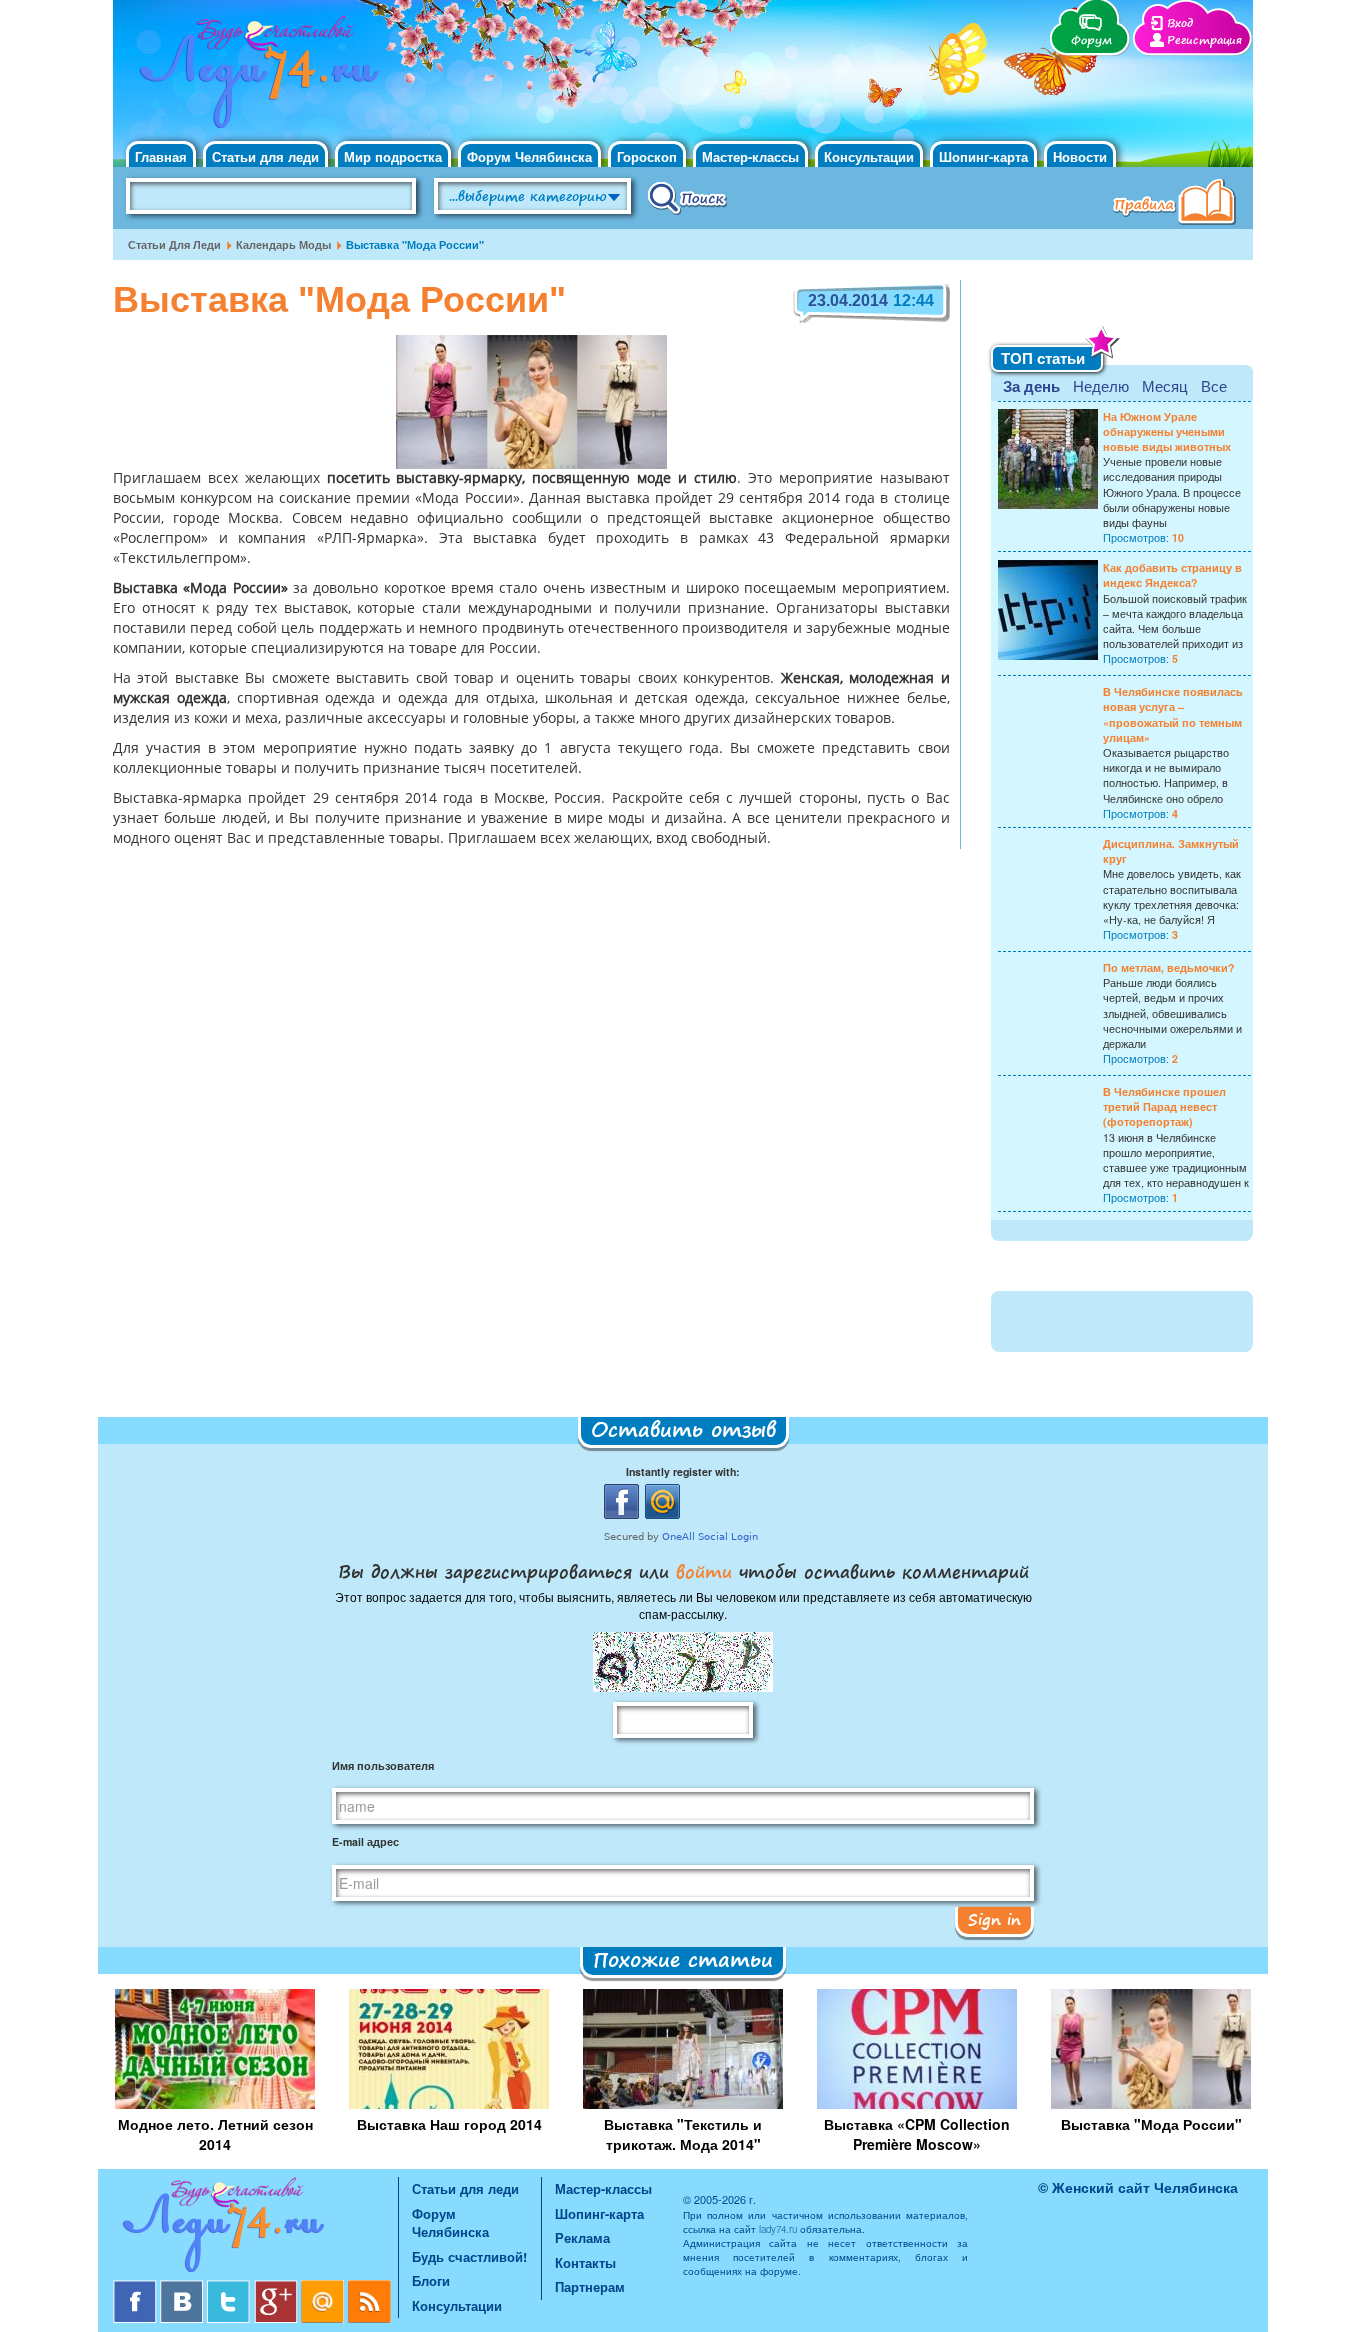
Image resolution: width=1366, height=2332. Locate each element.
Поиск (687, 197)
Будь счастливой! (469, 2256)
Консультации (869, 156)
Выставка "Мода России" (1151, 2124)
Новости (1080, 156)
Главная (161, 156)
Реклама (582, 2237)
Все (1214, 385)
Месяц (1165, 385)
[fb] (136, 2287)
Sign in (994, 1919)
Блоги (431, 2280)
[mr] (324, 2287)
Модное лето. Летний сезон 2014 (215, 2134)
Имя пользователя (383, 1765)
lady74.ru (778, 2229)
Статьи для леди (265, 156)
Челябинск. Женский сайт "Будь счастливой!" (254, 78)
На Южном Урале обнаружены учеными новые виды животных (1167, 431)
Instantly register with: (683, 1471)
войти (704, 1571)
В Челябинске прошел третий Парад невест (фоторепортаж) (1164, 1106)
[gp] (277, 2287)
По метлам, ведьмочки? (1168, 967)
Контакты (585, 2262)
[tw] (230, 2287)
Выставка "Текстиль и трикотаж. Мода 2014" (683, 2134)
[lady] (255, 2228)
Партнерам (590, 2286)
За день (1031, 386)
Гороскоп (647, 156)
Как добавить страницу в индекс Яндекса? (1172, 575)
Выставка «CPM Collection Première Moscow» (917, 2134)
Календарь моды (283, 244)
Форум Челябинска (529, 156)
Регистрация (1204, 40)
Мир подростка (393, 156)
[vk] (183, 2287)
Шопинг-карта (983, 156)
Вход (1180, 23)
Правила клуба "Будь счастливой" (1178, 204)
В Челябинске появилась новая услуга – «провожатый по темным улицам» (1173, 714)
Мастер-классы (750, 156)
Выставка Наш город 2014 (449, 2124)
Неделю (1101, 385)
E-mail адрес (365, 1841)
